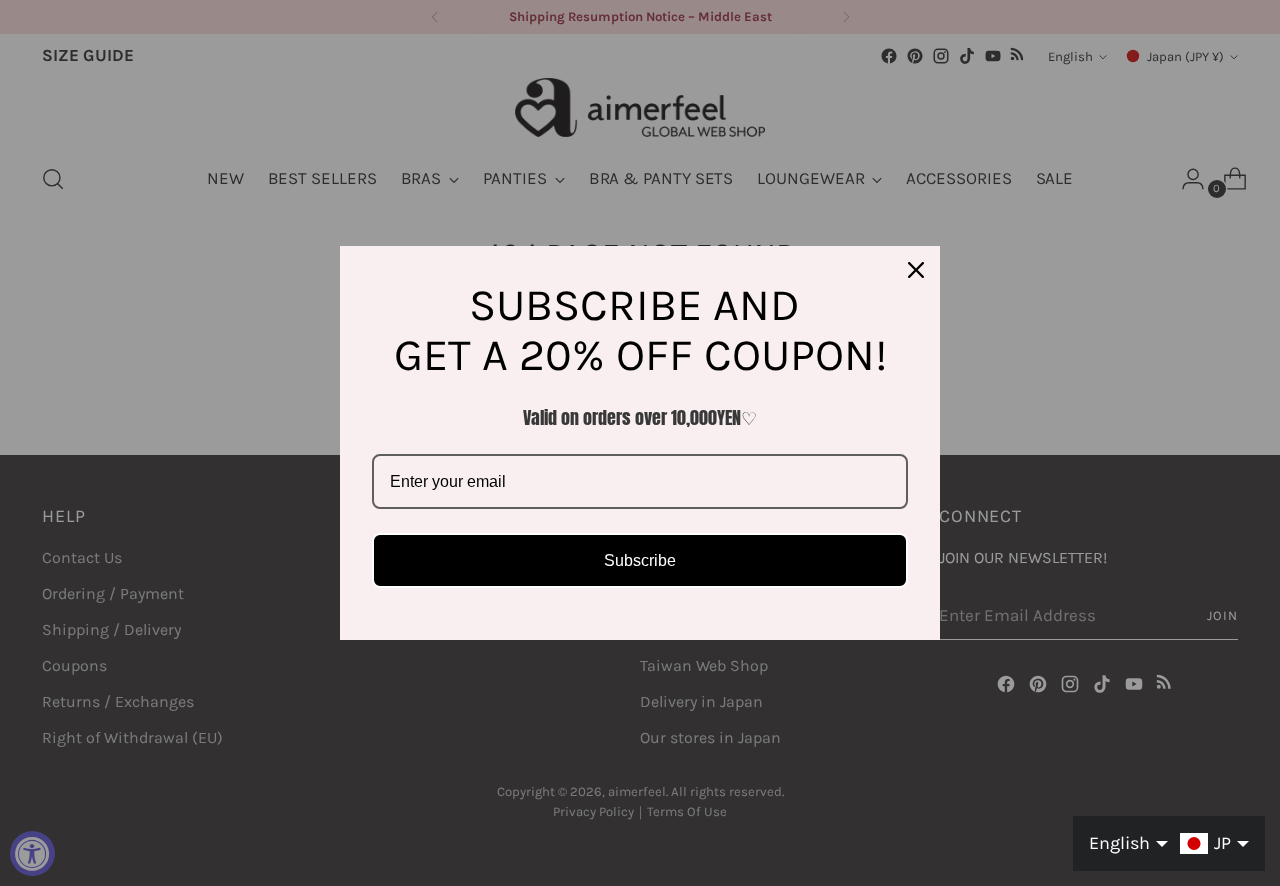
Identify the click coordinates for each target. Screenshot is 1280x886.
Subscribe (640, 560)
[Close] (916, 270)
